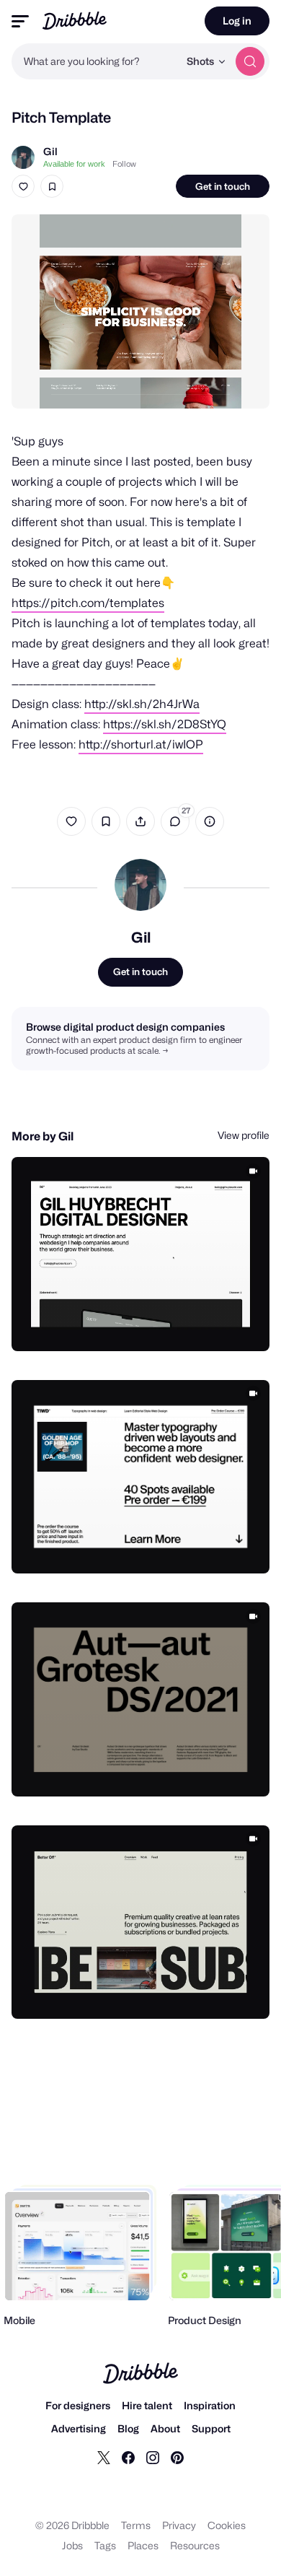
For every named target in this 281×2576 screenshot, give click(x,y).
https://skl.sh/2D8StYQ (165, 724)
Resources (195, 2545)
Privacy (179, 2525)
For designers (78, 2405)
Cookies (227, 2525)
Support (211, 2428)
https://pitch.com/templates (88, 603)
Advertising (79, 2428)
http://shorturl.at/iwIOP (141, 745)
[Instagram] (153, 2457)
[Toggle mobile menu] (20, 21)
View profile (244, 1135)
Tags (105, 2545)
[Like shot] (23, 186)
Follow (124, 164)
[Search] (250, 61)
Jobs (72, 2545)
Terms (136, 2525)
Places (143, 2545)
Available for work (74, 164)
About (165, 2428)
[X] (104, 2457)
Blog (128, 2428)
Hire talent (147, 2405)
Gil (50, 151)
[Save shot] (52, 186)
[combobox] (95, 61)
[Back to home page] (75, 21)
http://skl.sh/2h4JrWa (142, 704)
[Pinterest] (177, 2457)
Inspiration (210, 2405)
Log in (237, 21)
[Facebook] (128, 2457)
